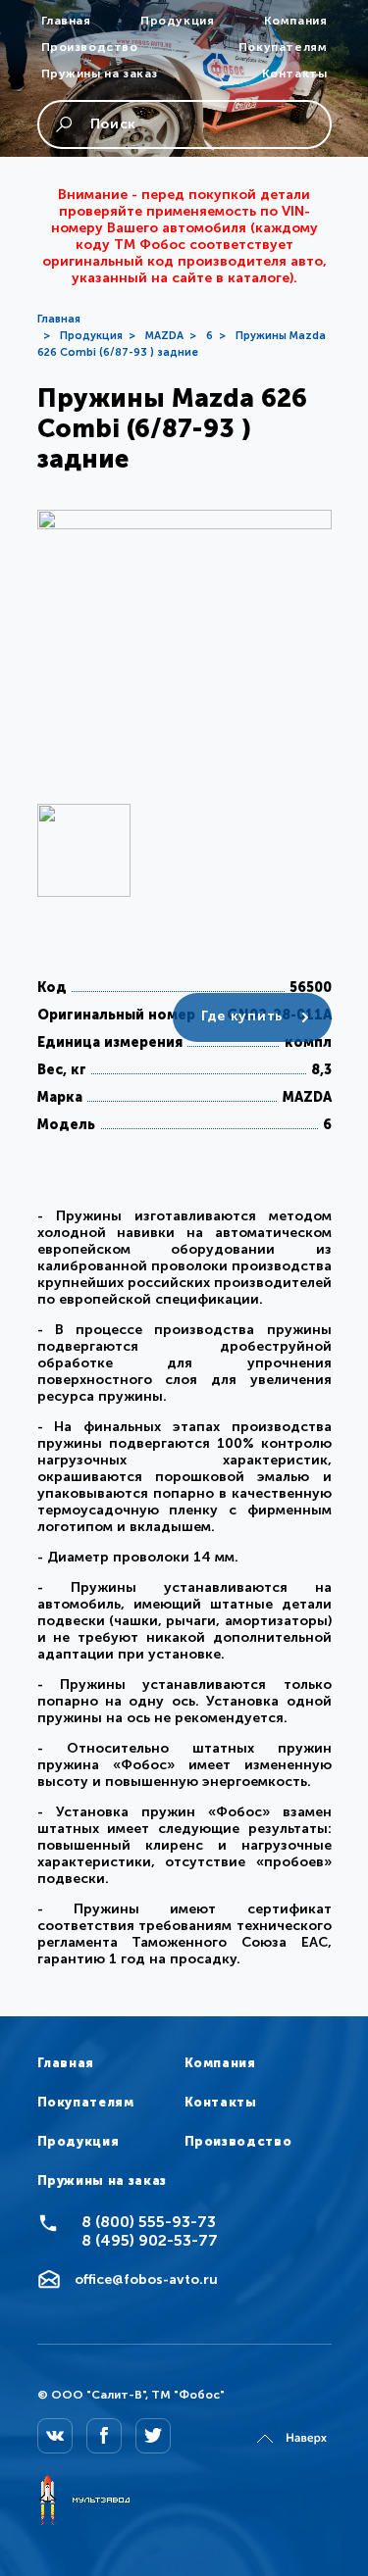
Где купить (242, 1016)
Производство (90, 47)
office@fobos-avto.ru (146, 2279)
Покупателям (283, 47)
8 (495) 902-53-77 (150, 2240)
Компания (296, 21)
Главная (66, 21)
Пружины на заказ (100, 74)
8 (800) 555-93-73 (149, 2222)
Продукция (177, 21)
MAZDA (164, 336)
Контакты (295, 74)
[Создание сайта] (83, 2502)
